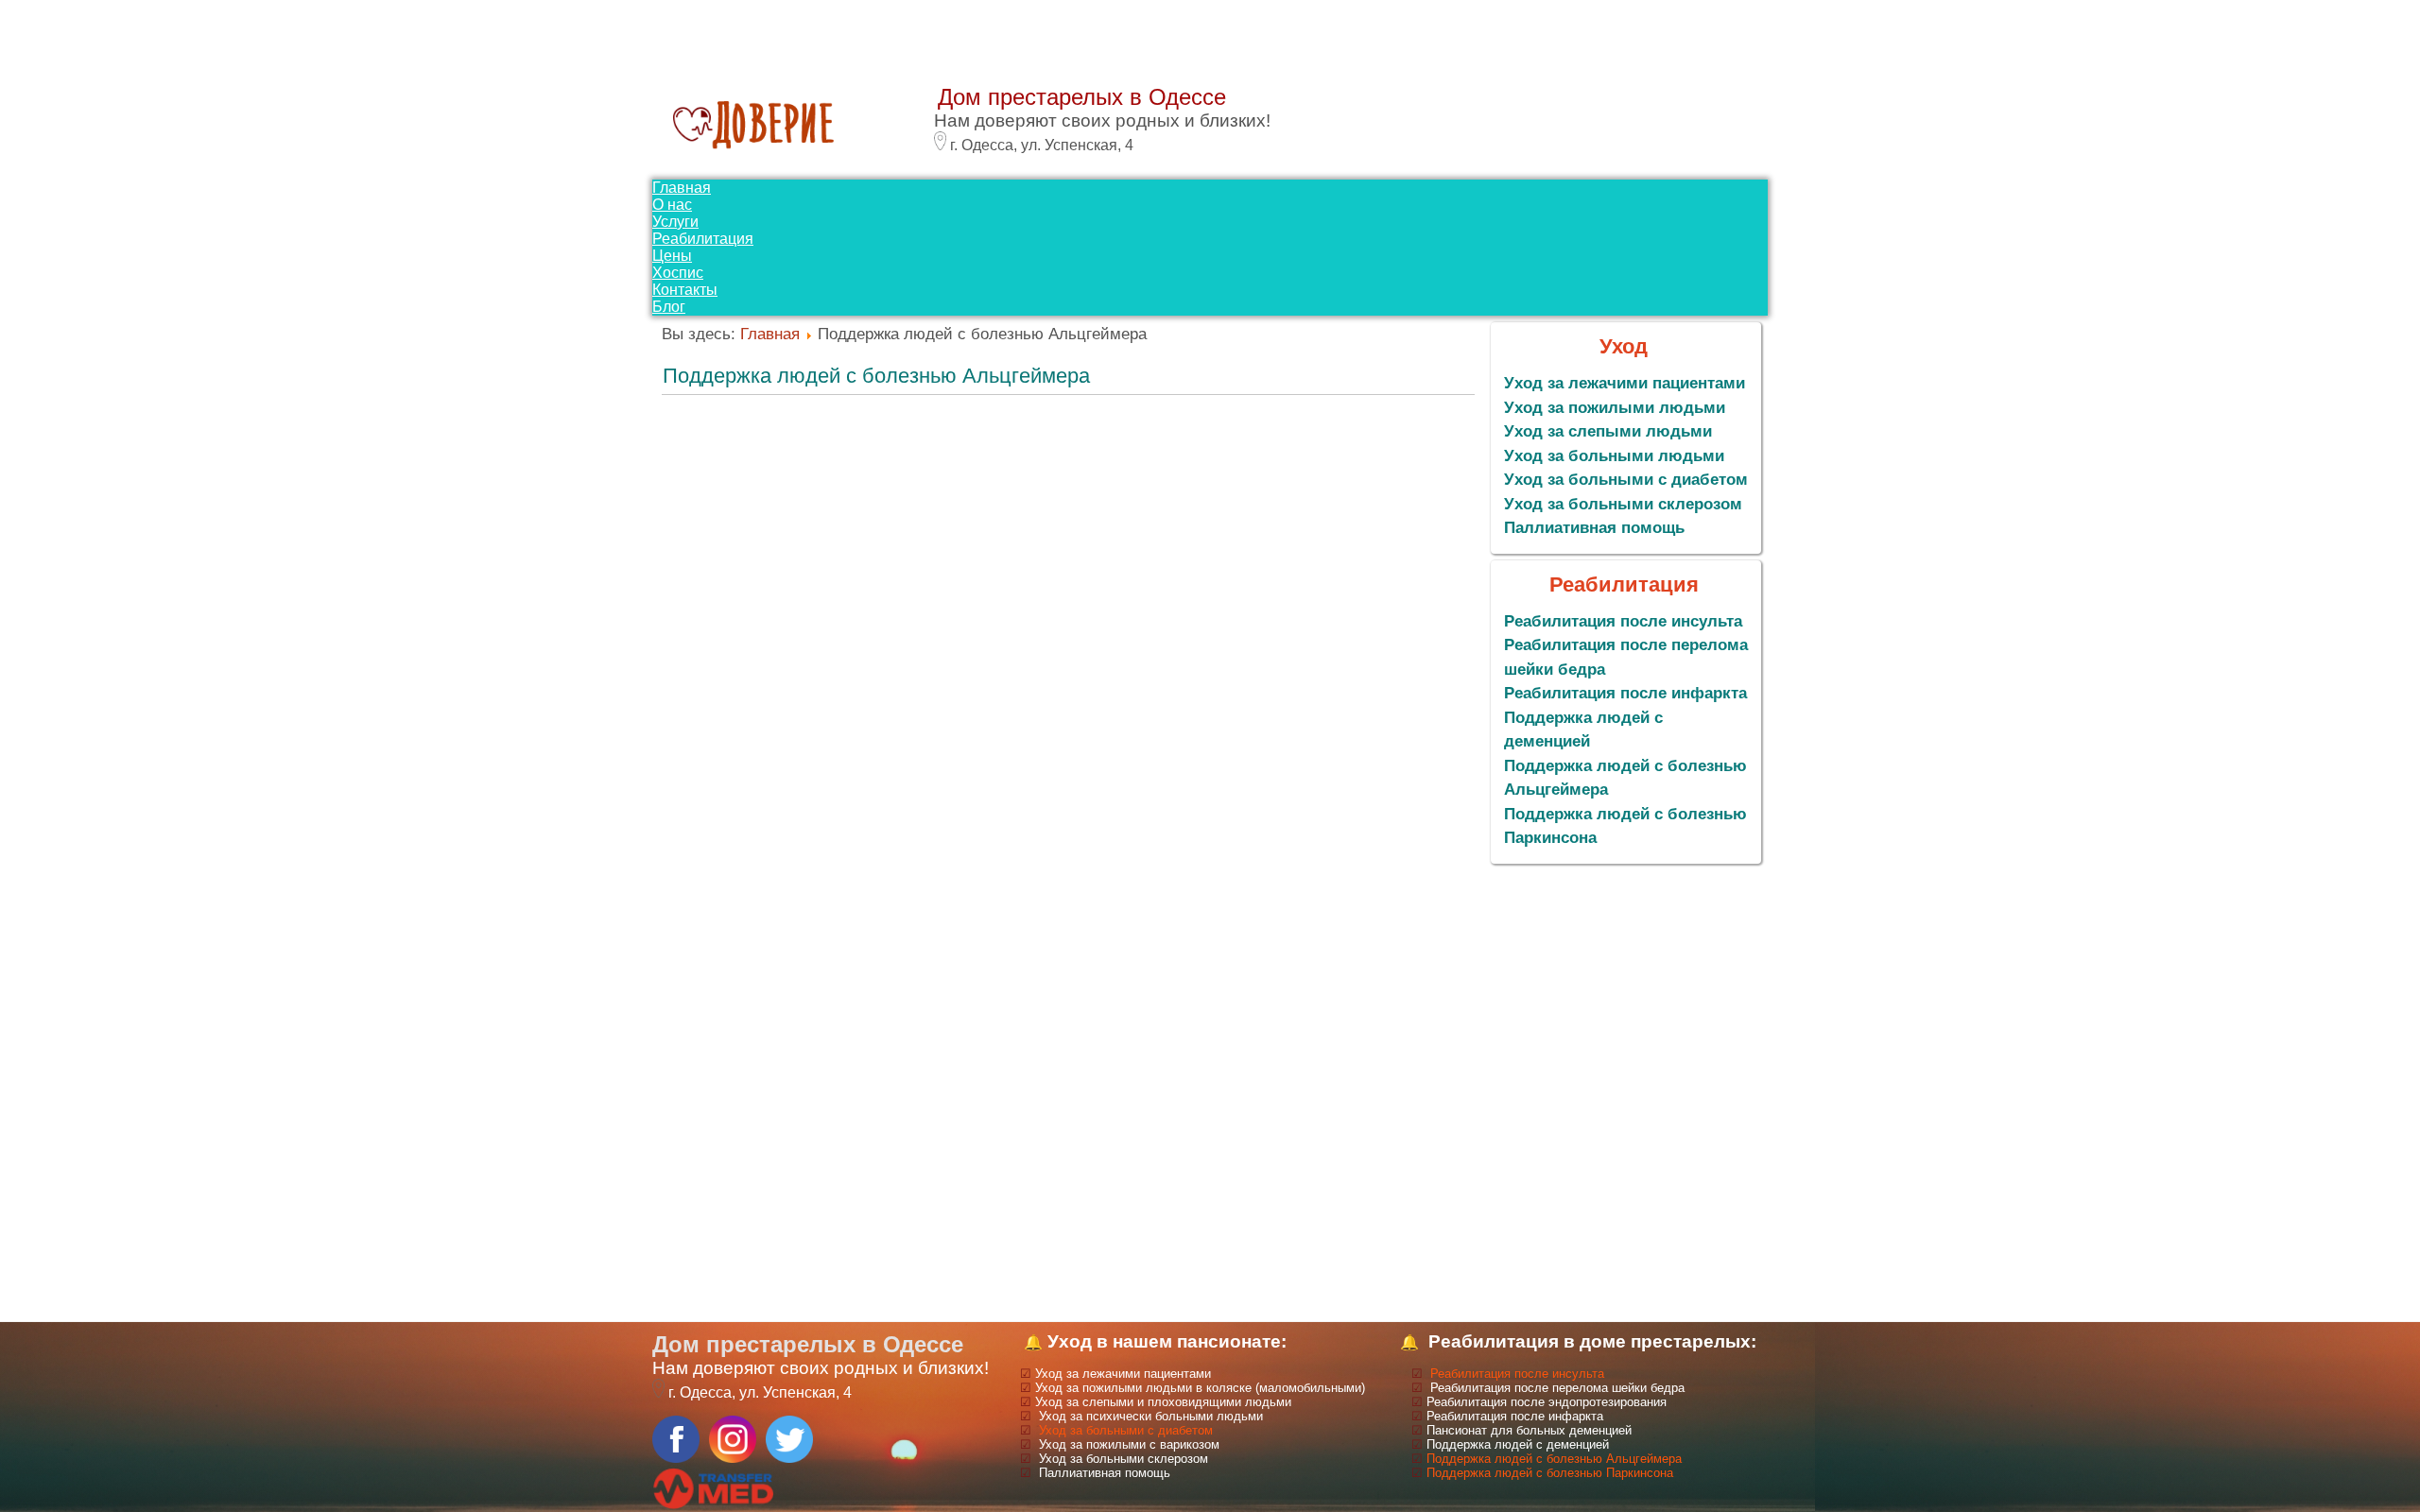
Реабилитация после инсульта (1623, 621)
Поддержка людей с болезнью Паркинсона (1550, 1473)
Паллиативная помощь (1594, 528)
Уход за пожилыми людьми (1615, 408)
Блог (669, 307)
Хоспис (678, 273)
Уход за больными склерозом (1623, 504)
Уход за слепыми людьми (1608, 431)
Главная (682, 188)
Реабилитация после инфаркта (1625, 693)
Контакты (685, 290)
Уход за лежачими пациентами (1625, 383)
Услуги (675, 222)
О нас (672, 205)
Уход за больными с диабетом (1626, 480)
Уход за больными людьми (1614, 456)
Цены (672, 256)
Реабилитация (703, 239)
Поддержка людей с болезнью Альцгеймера (876, 376)
